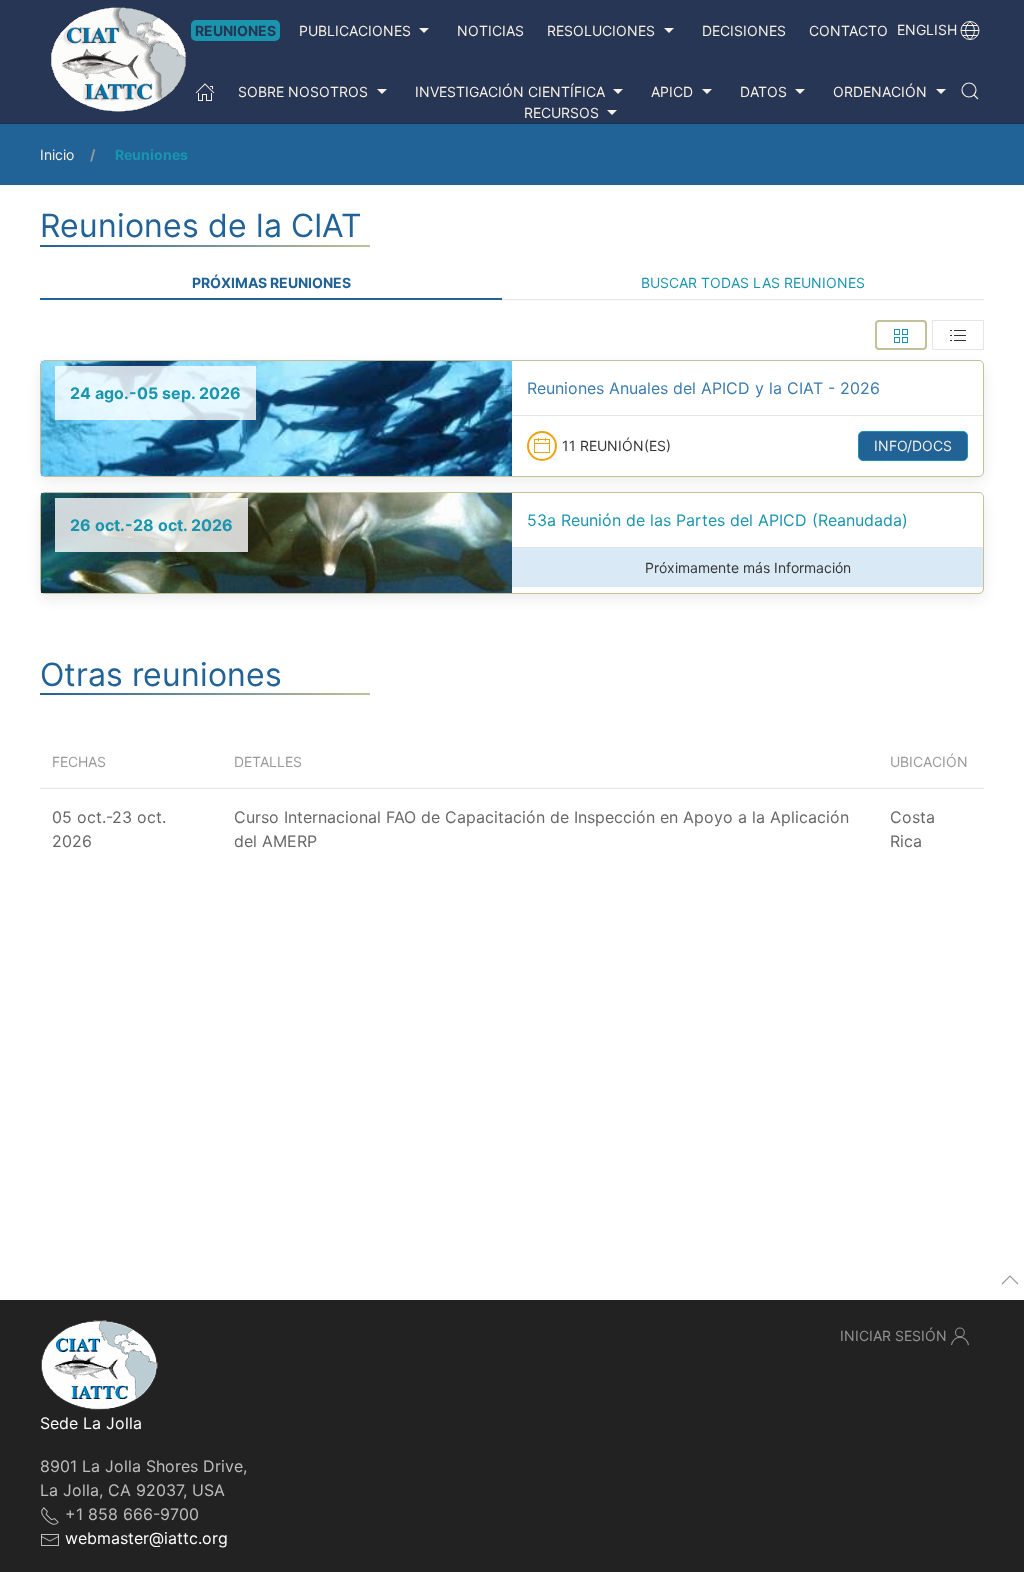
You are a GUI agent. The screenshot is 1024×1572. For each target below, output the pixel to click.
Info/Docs (913, 445)
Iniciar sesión (893, 1335)
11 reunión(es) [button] (616, 445)
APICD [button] (672, 91)
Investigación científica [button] (510, 91)
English (927, 29)
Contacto (848, 30)
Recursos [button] (561, 112)
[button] (970, 91)
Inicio (57, 154)
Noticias (490, 30)
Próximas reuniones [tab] (271, 282)
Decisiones (744, 30)
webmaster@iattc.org (146, 1538)
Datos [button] (763, 91)
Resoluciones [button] (601, 30)
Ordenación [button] (880, 91)
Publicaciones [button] (355, 30)
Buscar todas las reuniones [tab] (753, 282)
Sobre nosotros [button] (303, 91)
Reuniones (235, 30)
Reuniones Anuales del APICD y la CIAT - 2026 (703, 388)
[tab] (901, 335)
